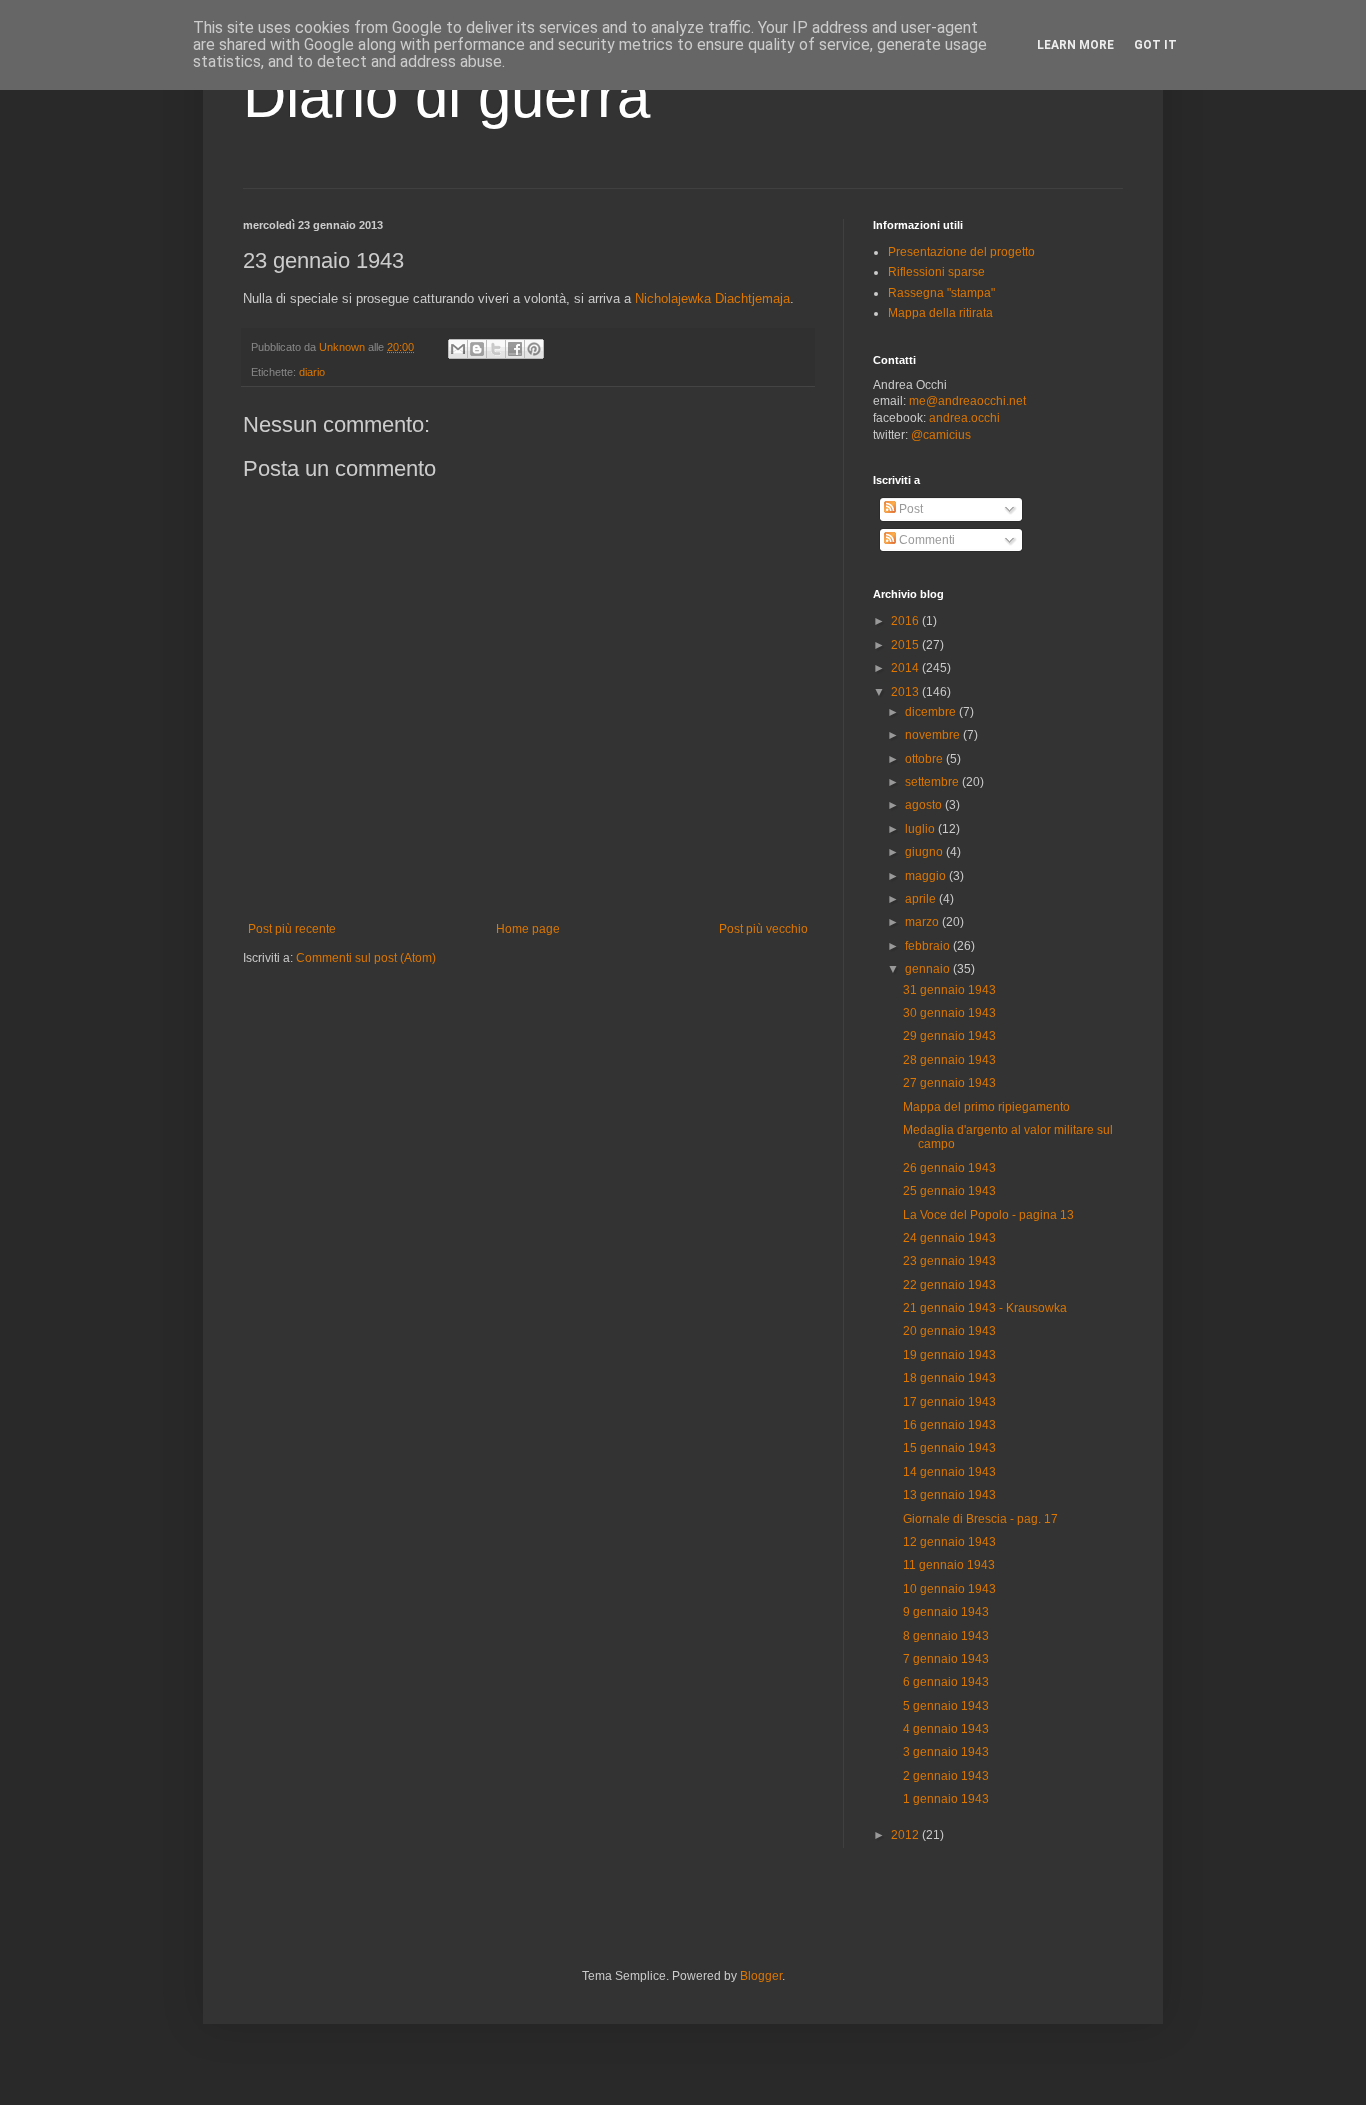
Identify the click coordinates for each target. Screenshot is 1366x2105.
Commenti (925, 540)
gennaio (929, 969)
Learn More (1075, 45)
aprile (922, 899)
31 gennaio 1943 (949, 990)
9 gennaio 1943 (946, 1612)
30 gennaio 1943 (949, 1013)
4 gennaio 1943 (946, 1729)
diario (312, 372)
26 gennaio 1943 (949, 1168)
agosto (925, 805)
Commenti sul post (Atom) (366, 958)
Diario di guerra (446, 96)
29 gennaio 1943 (949, 1036)
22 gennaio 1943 (949, 1285)
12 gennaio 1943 (949, 1542)
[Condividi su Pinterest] (534, 349)
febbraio (929, 946)
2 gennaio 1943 (946, 1776)
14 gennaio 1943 (949, 1472)
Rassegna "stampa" (941, 293)
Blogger (761, 1976)
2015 (906, 645)
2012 (906, 1835)
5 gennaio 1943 (946, 1706)
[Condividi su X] (496, 349)
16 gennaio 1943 (949, 1425)
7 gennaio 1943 (946, 1659)
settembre (933, 782)
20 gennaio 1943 (949, 1331)
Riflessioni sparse (936, 272)
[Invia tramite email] (458, 349)
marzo (923, 922)
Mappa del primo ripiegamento (986, 1107)
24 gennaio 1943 (949, 1238)
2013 (906, 692)
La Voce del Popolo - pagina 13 (988, 1215)
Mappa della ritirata (940, 313)
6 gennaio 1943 (946, 1682)
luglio (921, 829)
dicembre (932, 712)
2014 (906, 668)
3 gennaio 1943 (946, 1752)
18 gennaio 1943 (949, 1378)
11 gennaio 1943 (949, 1565)
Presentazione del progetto (961, 252)
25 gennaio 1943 (949, 1191)
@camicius (941, 435)
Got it (1155, 45)
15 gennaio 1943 (949, 1448)
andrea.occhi (964, 418)
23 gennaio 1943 (949, 1261)
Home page (528, 929)
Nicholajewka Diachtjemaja (712, 298)
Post (909, 509)
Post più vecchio (763, 929)
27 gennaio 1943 (949, 1083)
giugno (925, 852)
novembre (934, 735)
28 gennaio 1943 (949, 1060)
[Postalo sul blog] (477, 349)
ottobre (925, 759)
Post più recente (292, 929)
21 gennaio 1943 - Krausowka (985, 1308)
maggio (927, 876)
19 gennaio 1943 (949, 1355)
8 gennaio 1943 (946, 1636)
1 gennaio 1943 (946, 1799)
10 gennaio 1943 (949, 1589)
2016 (906, 621)
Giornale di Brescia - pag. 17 (980, 1519)
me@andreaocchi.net (967, 401)
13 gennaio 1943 (949, 1495)
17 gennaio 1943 (949, 1402)
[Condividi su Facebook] (515, 349)
